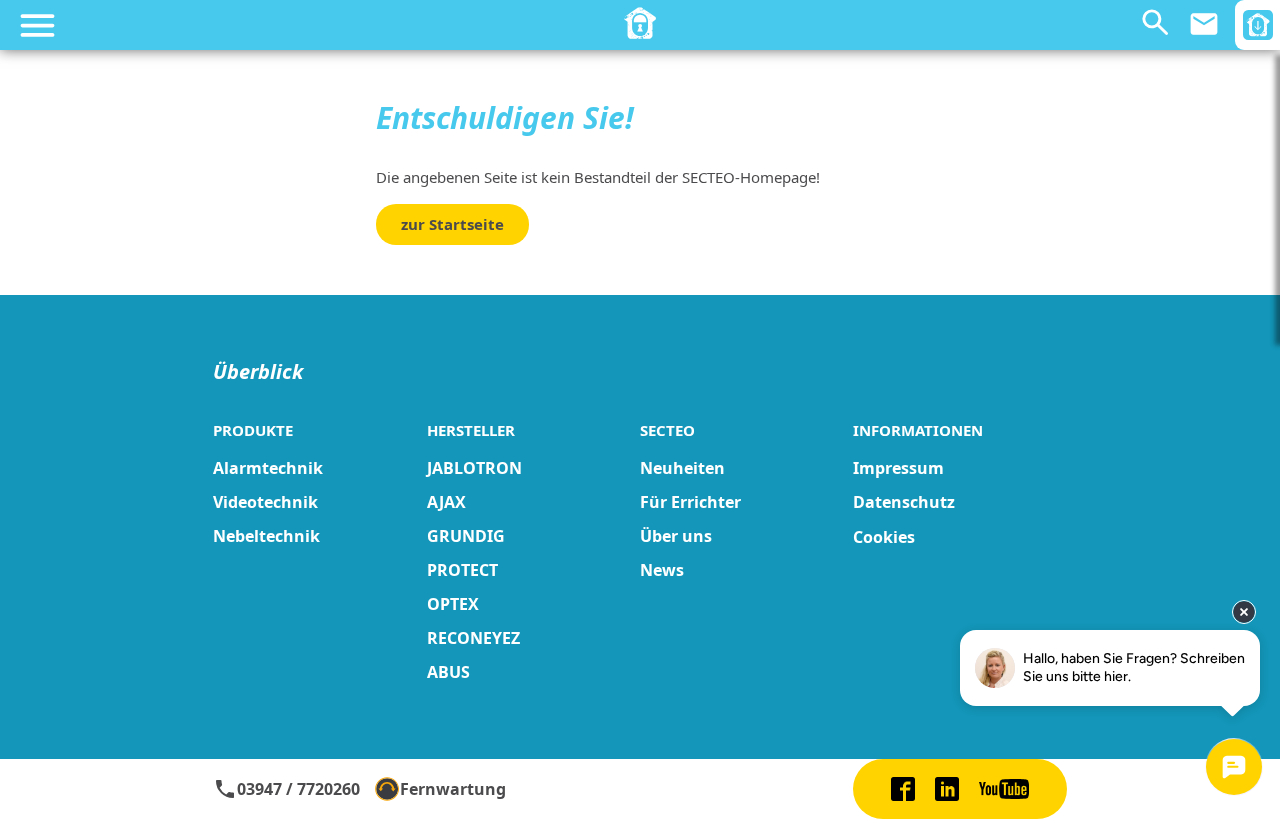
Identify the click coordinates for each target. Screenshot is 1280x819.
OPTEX (453, 604)
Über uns (676, 536)
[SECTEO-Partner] (640, 23)
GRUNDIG (466, 536)
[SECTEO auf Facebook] (903, 789)
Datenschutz (904, 502)
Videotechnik (265, 502)
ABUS (448, 672)
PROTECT (462, 570)
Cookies (884, 537)
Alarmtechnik (268, 468)
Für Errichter (690, 502)
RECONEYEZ (473, 638)
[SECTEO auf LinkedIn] (947, 789)
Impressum (898, 468)
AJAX (446, 502)
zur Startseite (452, 224)
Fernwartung (453, 789)
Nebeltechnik (266, 536)
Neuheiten (682, 468)
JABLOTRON (474, 468)
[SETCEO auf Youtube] (1004, 789)
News (662, 570)
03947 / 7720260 (286, 789)
